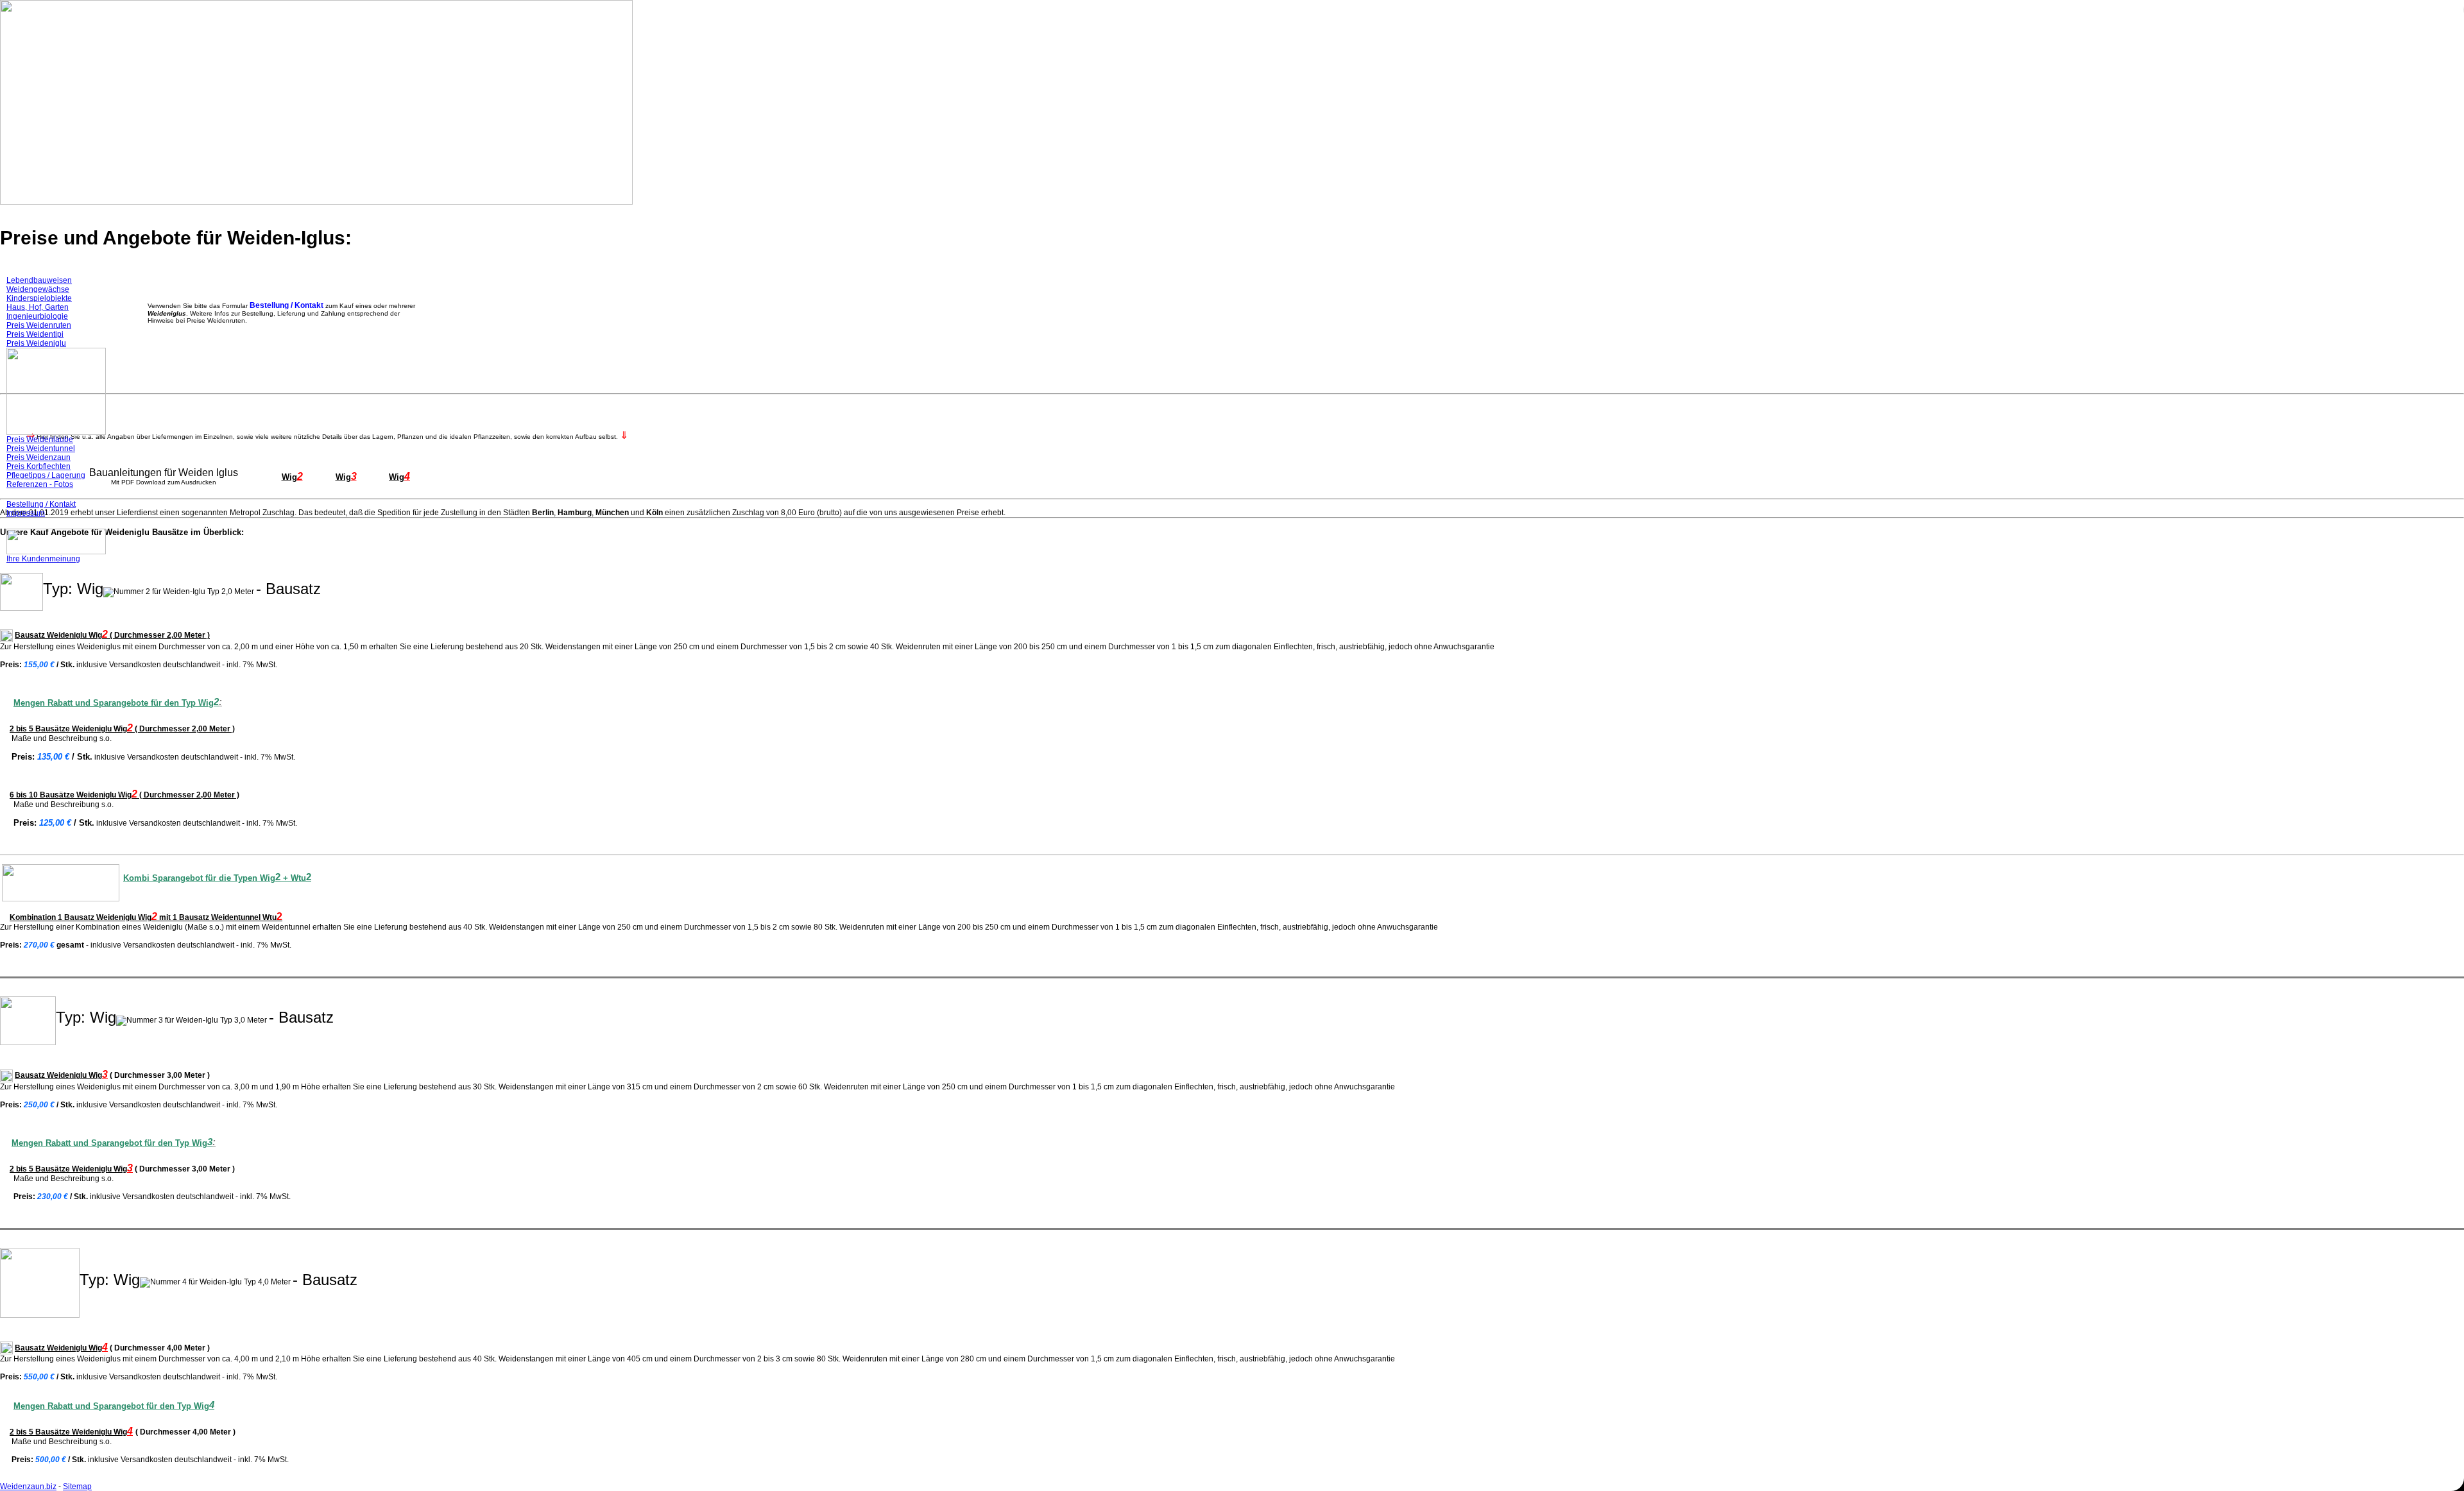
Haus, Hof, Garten (38, 307)
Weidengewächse (38, 289)
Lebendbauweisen (39, 280)
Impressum (26, 513)
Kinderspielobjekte (39, 298)
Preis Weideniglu (36, 343)
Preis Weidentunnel (41, 448)
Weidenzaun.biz (28, 1487)
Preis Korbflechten (38, 466)
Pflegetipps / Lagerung (46, 475)
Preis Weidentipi (35, 334)
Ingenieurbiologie (37, 316)
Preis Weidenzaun (38, 457)
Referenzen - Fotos (40, 484)
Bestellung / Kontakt (41, 504)
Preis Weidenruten (39, 325)
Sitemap (77, 1487)
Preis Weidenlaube (40, 439)
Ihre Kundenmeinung (43, 559)
